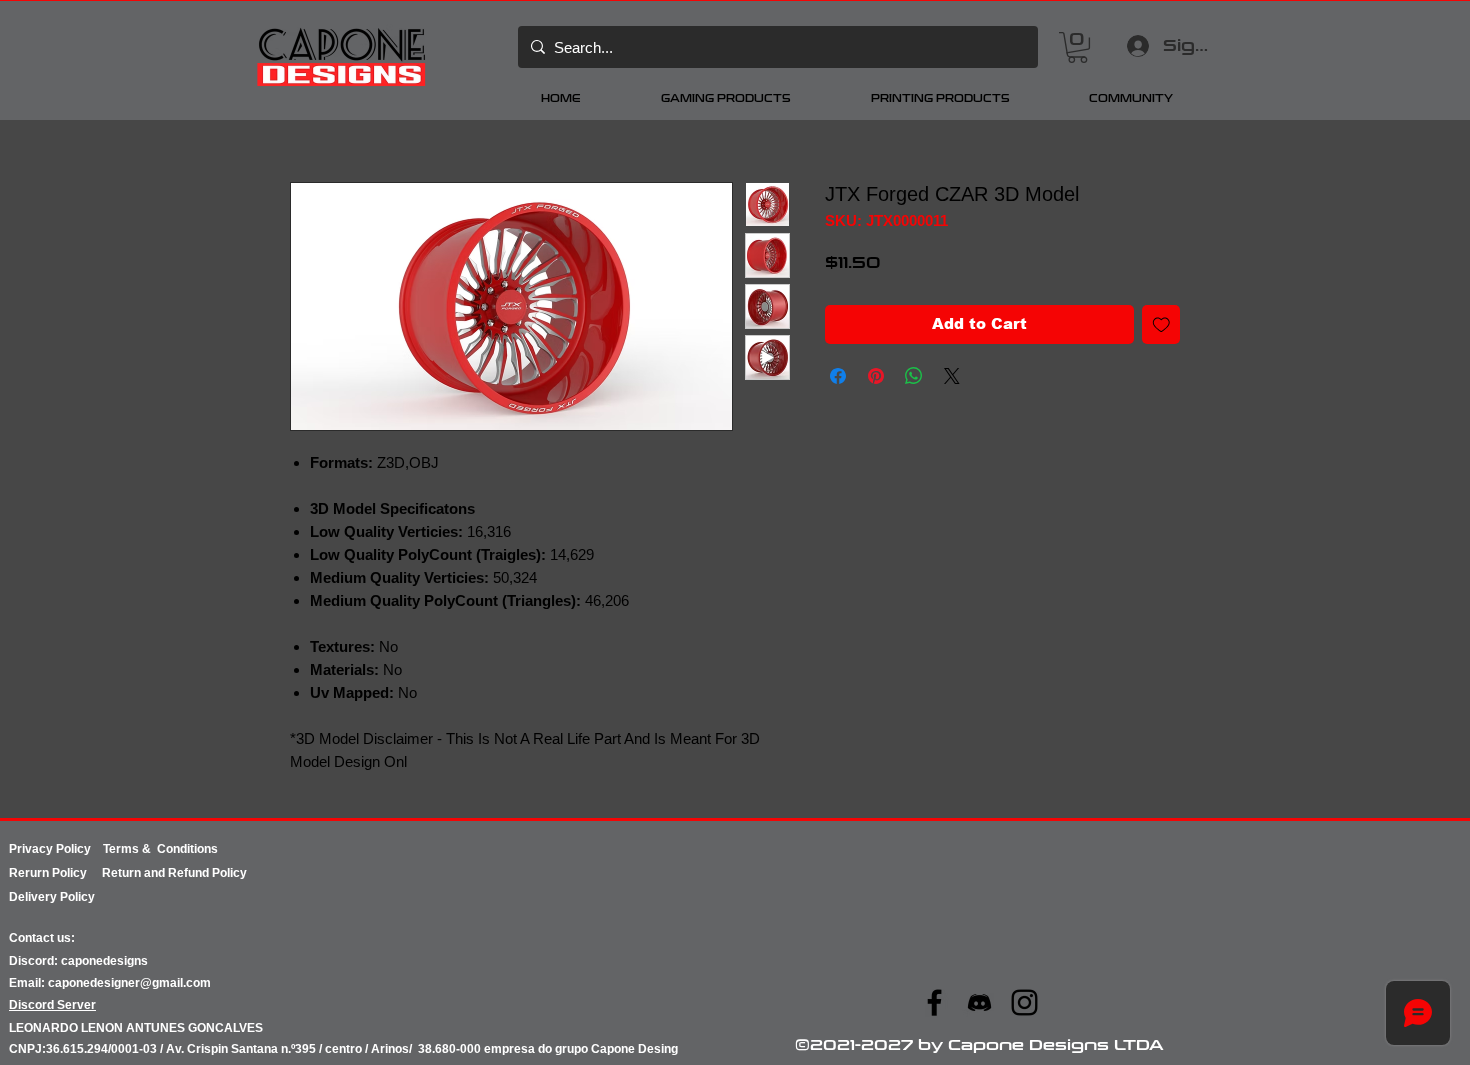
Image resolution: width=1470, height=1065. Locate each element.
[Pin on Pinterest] (876, 376)
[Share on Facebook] (838, 376)
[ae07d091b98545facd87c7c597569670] (979, 1002)
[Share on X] (952, 376)
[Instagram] (1024, 1002)
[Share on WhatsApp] (914, 376)
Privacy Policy (56, 849)
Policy (77, 873)
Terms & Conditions (160, 849)
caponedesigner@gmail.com (129, 983)
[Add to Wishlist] (1161, 324)
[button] (1077, 47)
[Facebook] (934, 1002)
